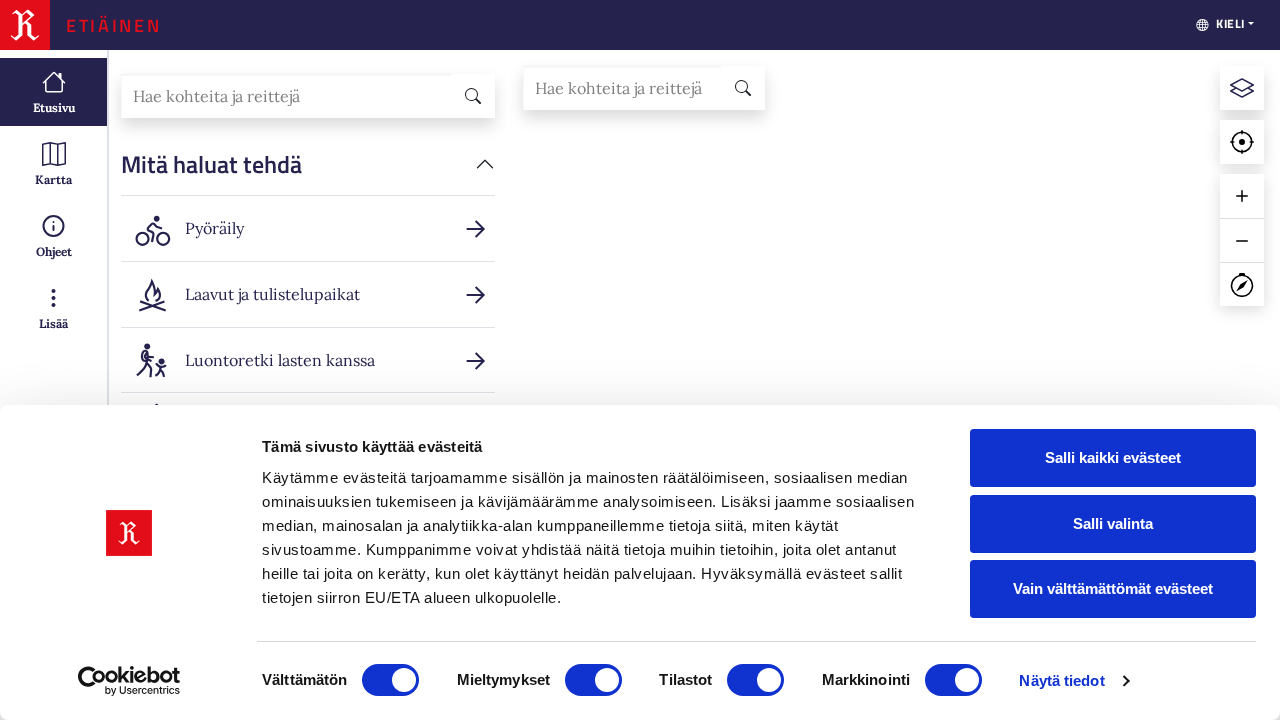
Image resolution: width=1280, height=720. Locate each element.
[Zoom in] (1242, 196)
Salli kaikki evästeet (1113, 457)
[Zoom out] (1242, 240)
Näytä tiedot (1061, 680)
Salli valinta (1113, 523)
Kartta (53, 179)
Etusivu (54, 107)
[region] (893, 385)
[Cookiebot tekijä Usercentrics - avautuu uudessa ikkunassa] (129, 681)
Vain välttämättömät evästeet (1113, 588)
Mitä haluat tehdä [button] (211, 164)
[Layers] (1242, 88)
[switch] (593, 680)
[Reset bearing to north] (1242, 284)
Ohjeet (54, 251)
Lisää (53, 323)
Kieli (1230, 23)
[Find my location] (1242, 142)
